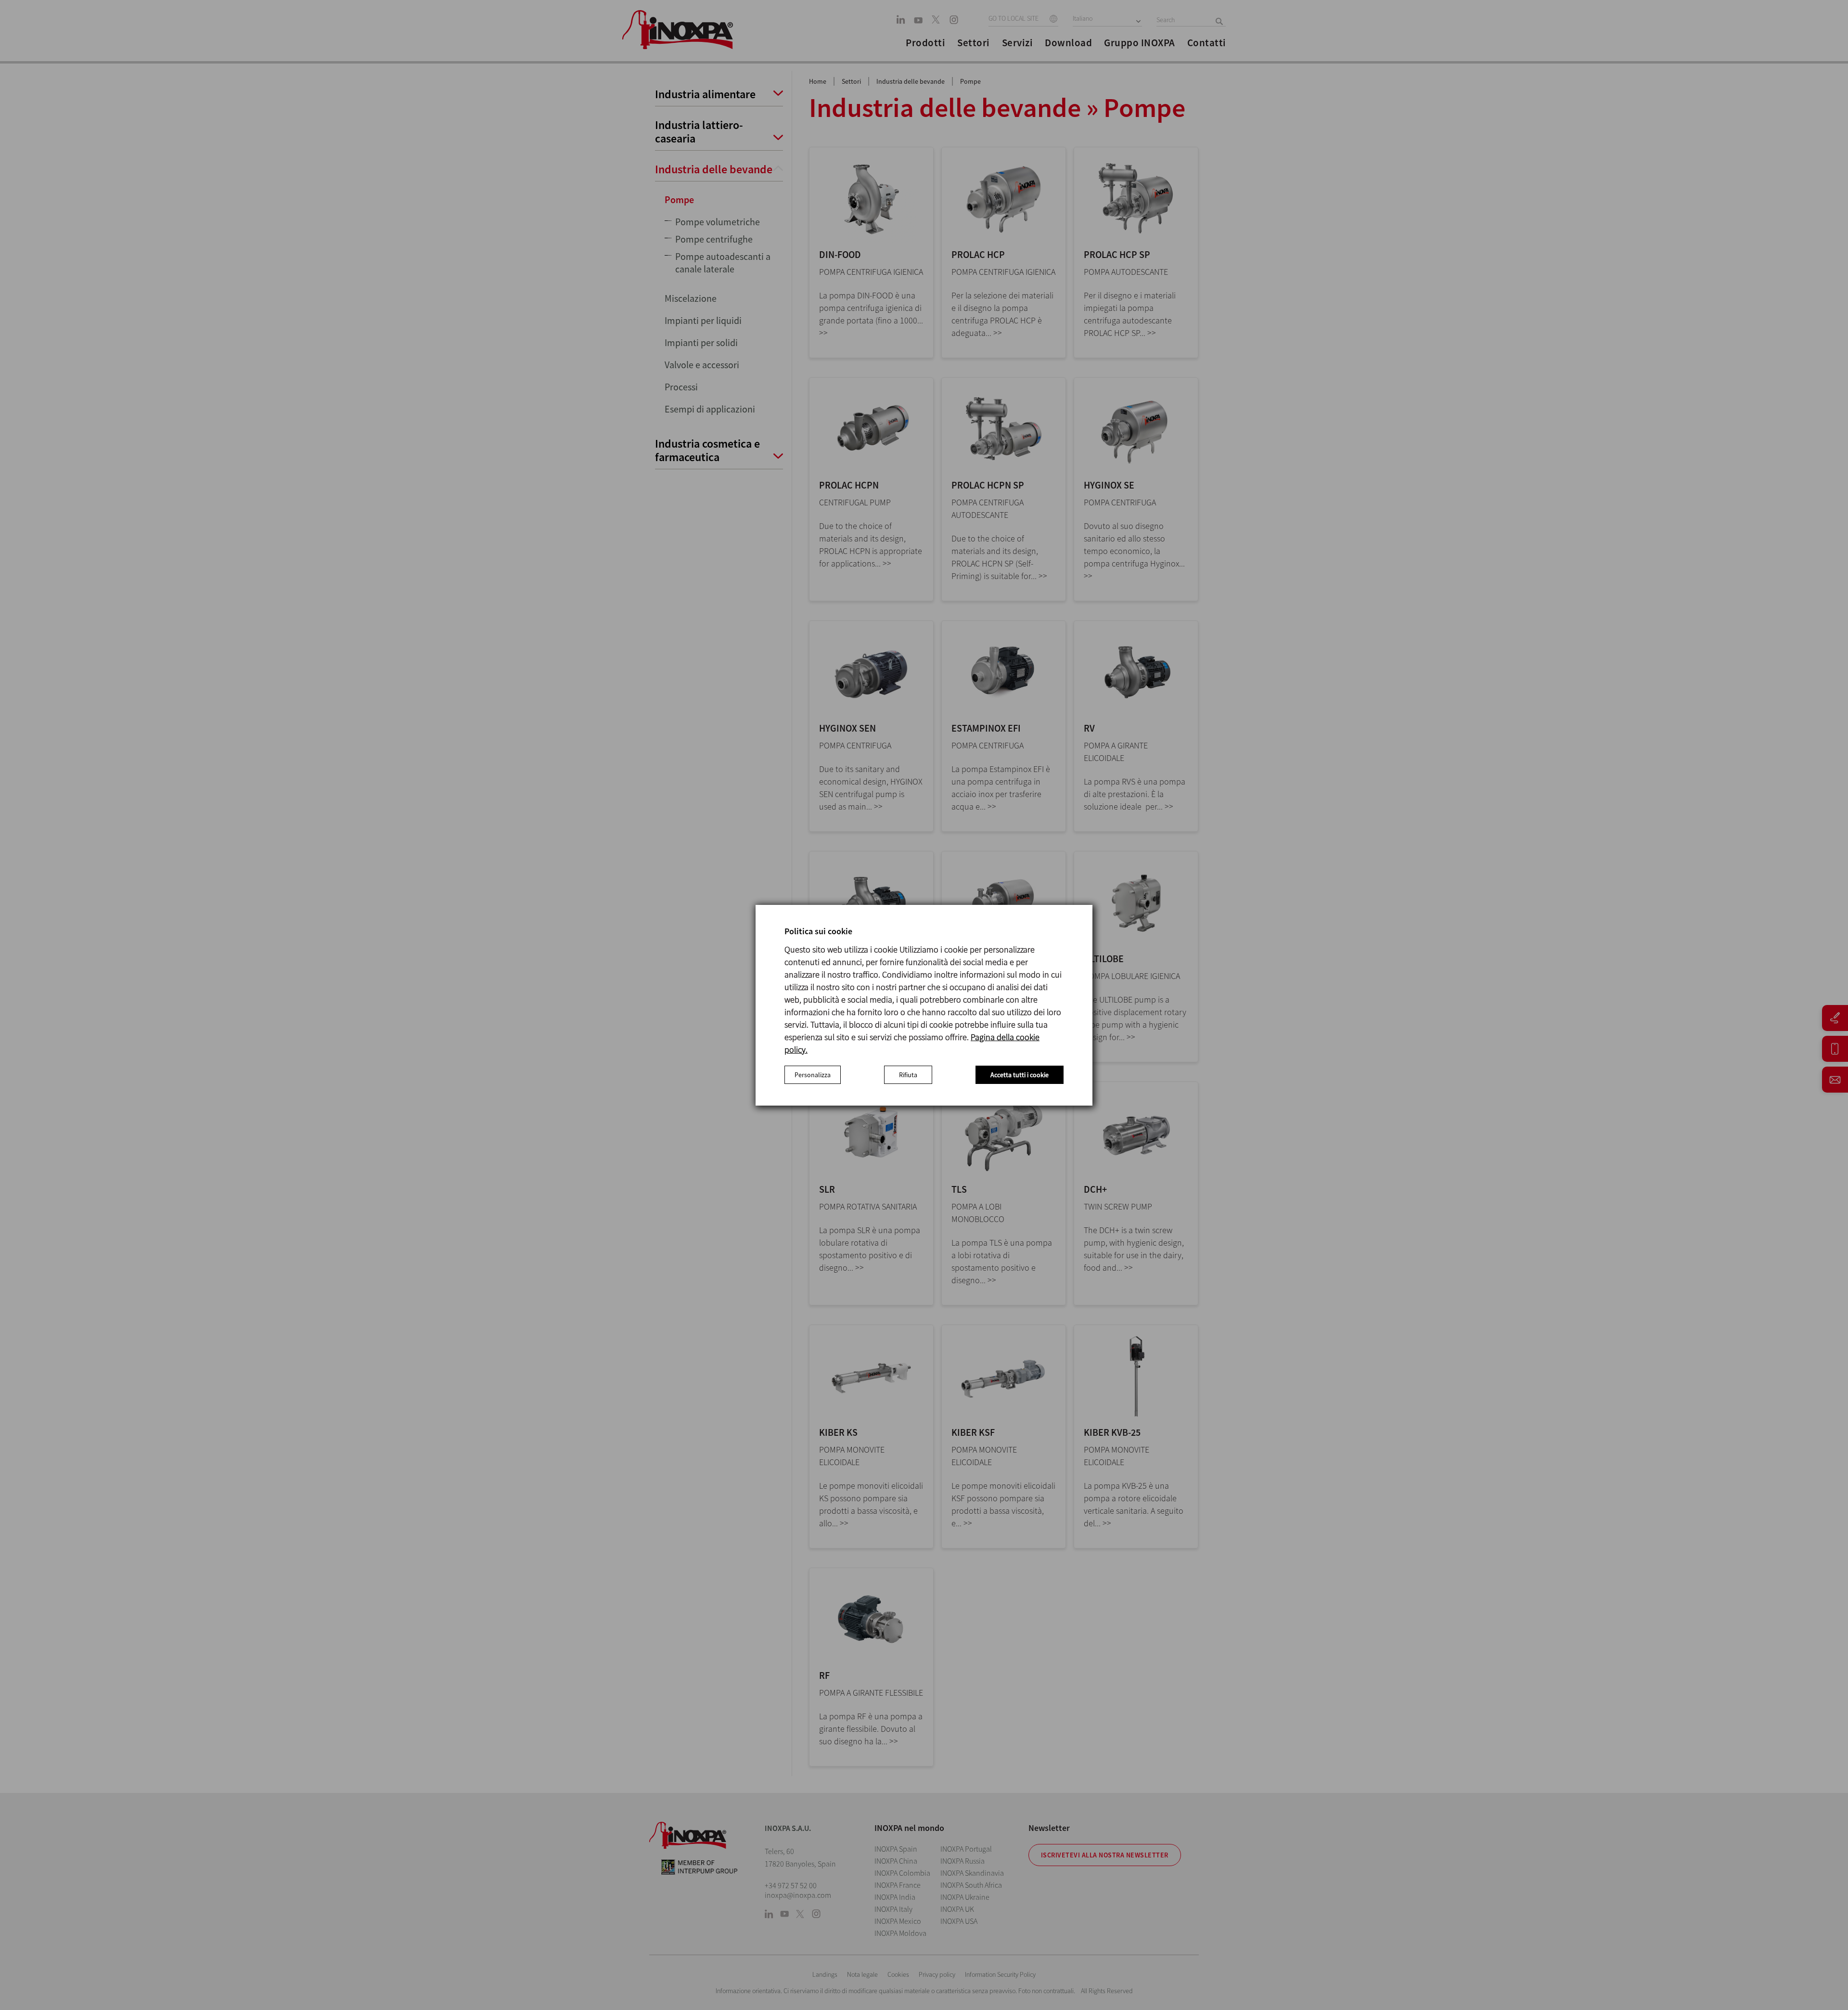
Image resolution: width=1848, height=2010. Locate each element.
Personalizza (813, 1075)
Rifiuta (908, 1075)
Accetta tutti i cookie (1020, 1075)
